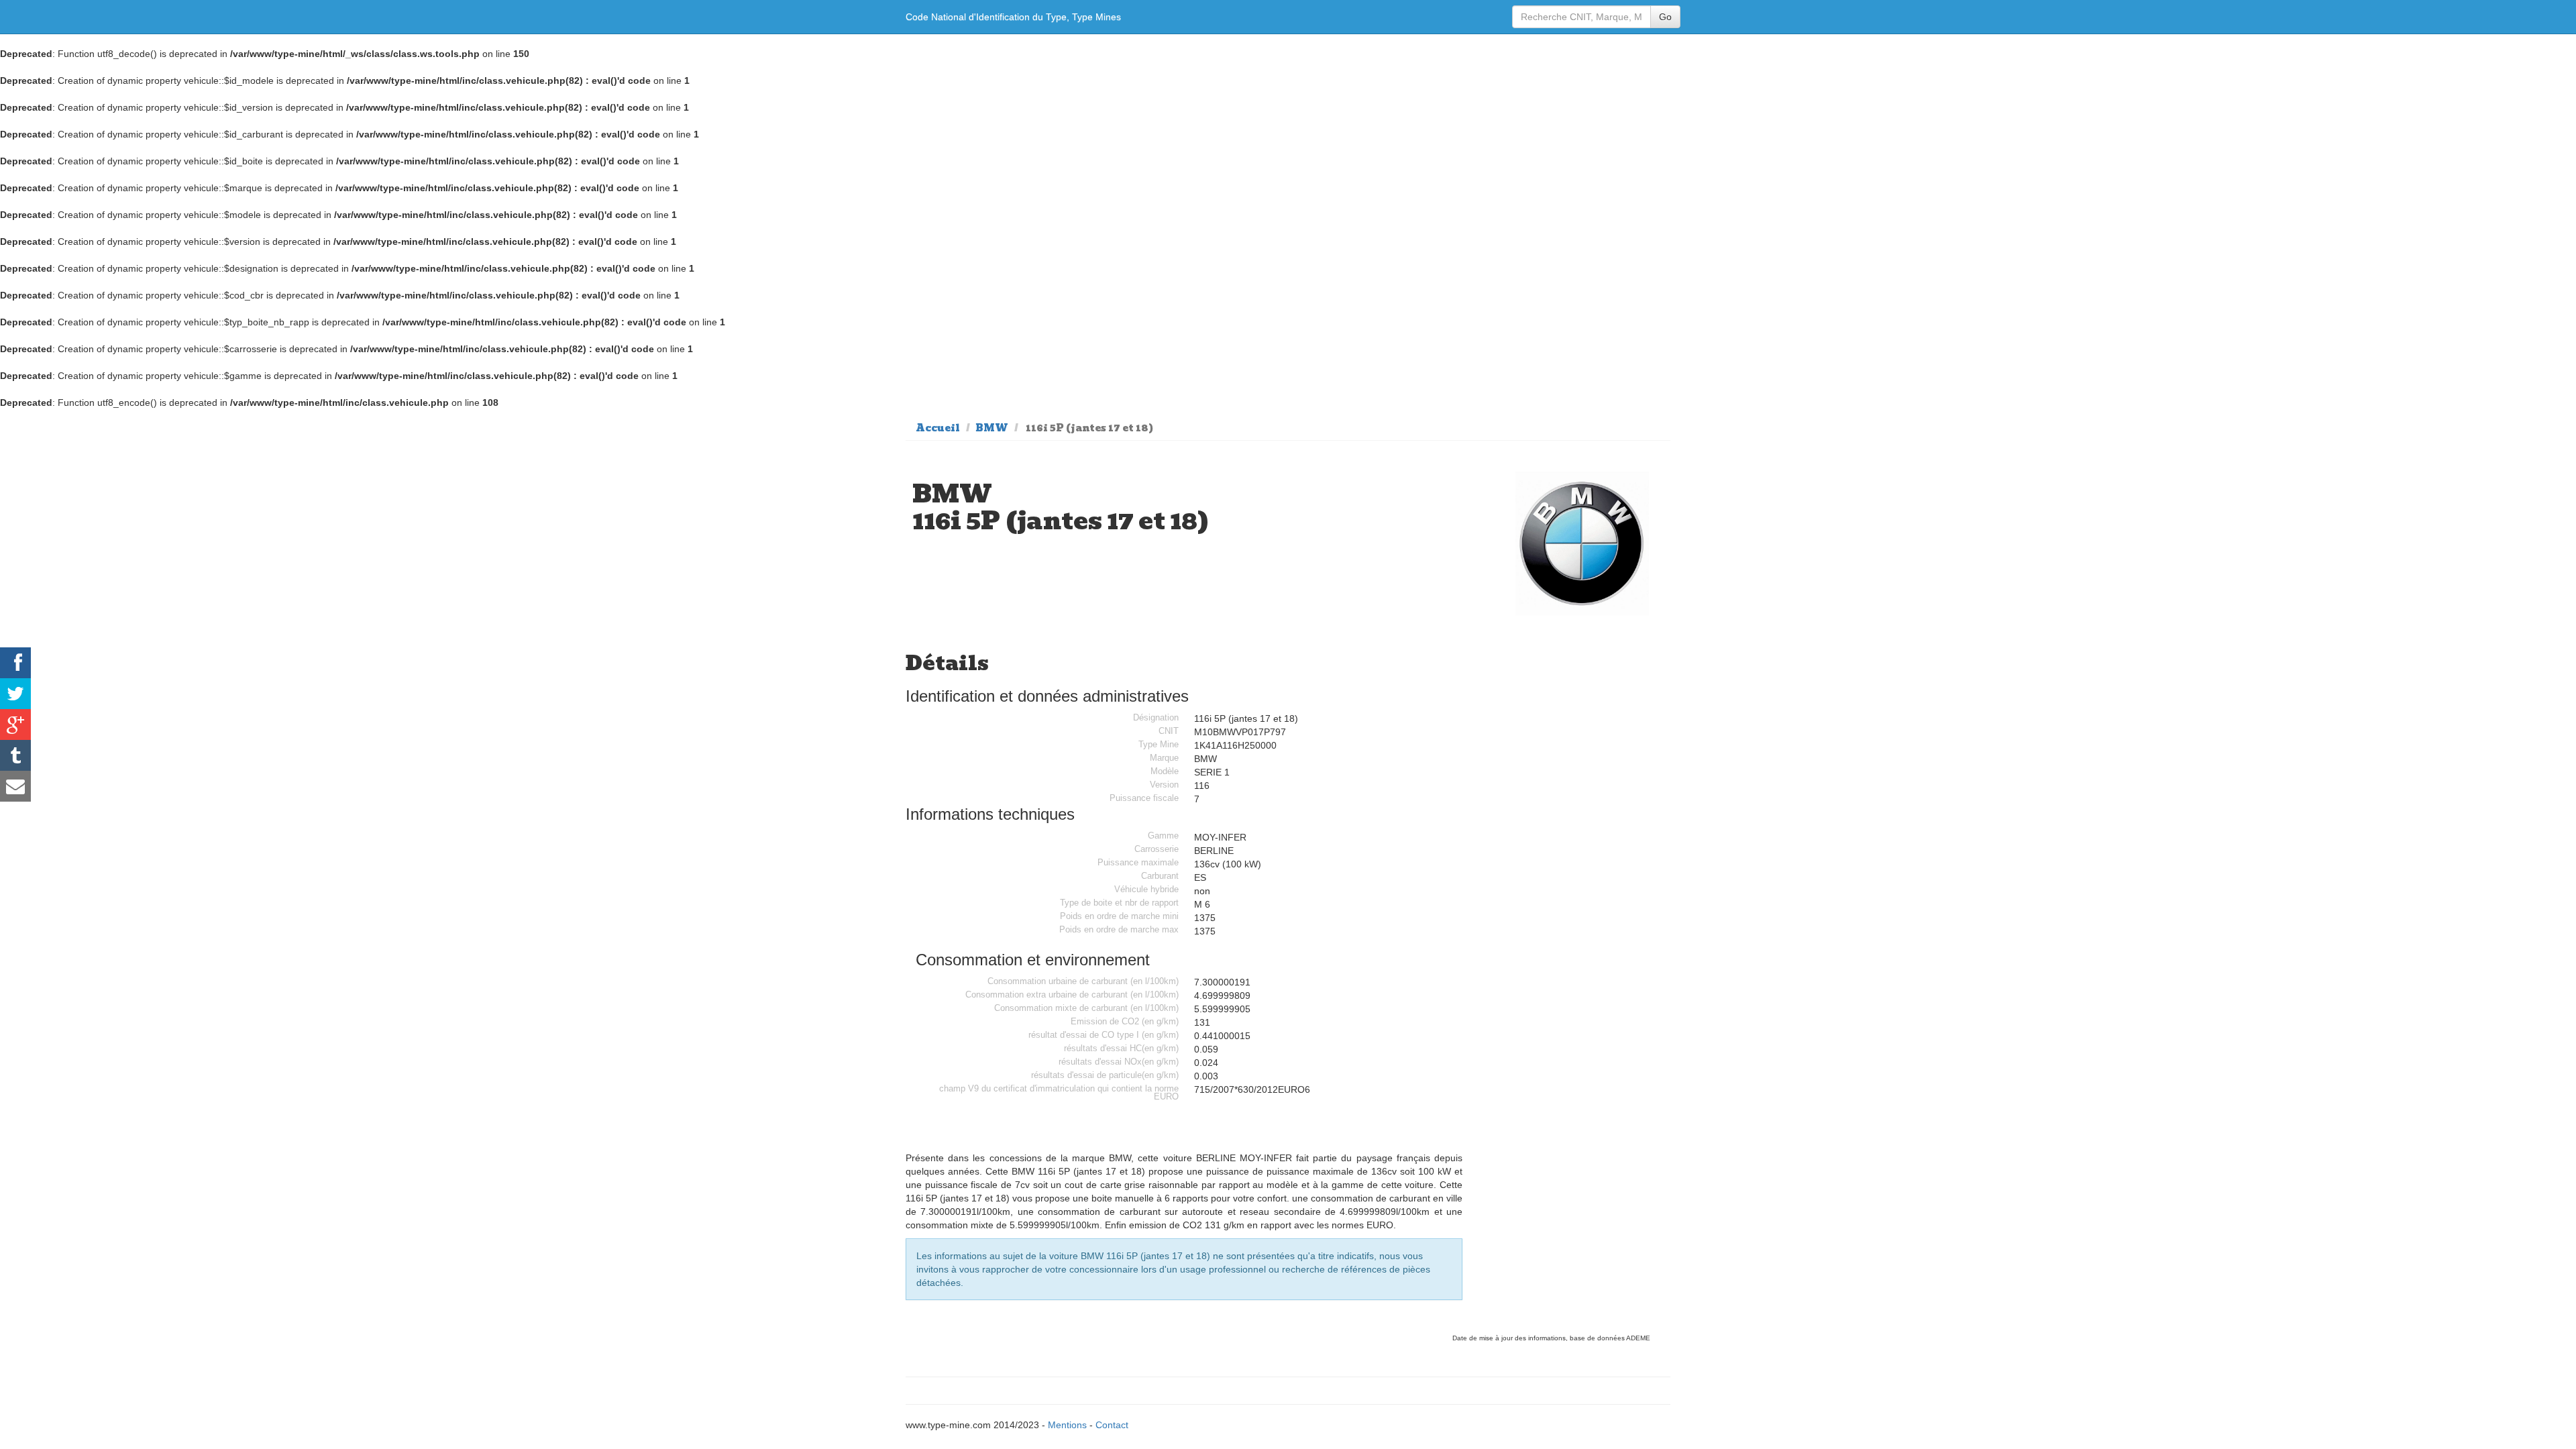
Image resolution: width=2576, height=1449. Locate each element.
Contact (1112, 1425)
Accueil (938, 428)
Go (1665, 17)
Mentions (1067, 1425)
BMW (992, 428)
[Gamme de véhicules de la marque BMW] (1582, 543)
